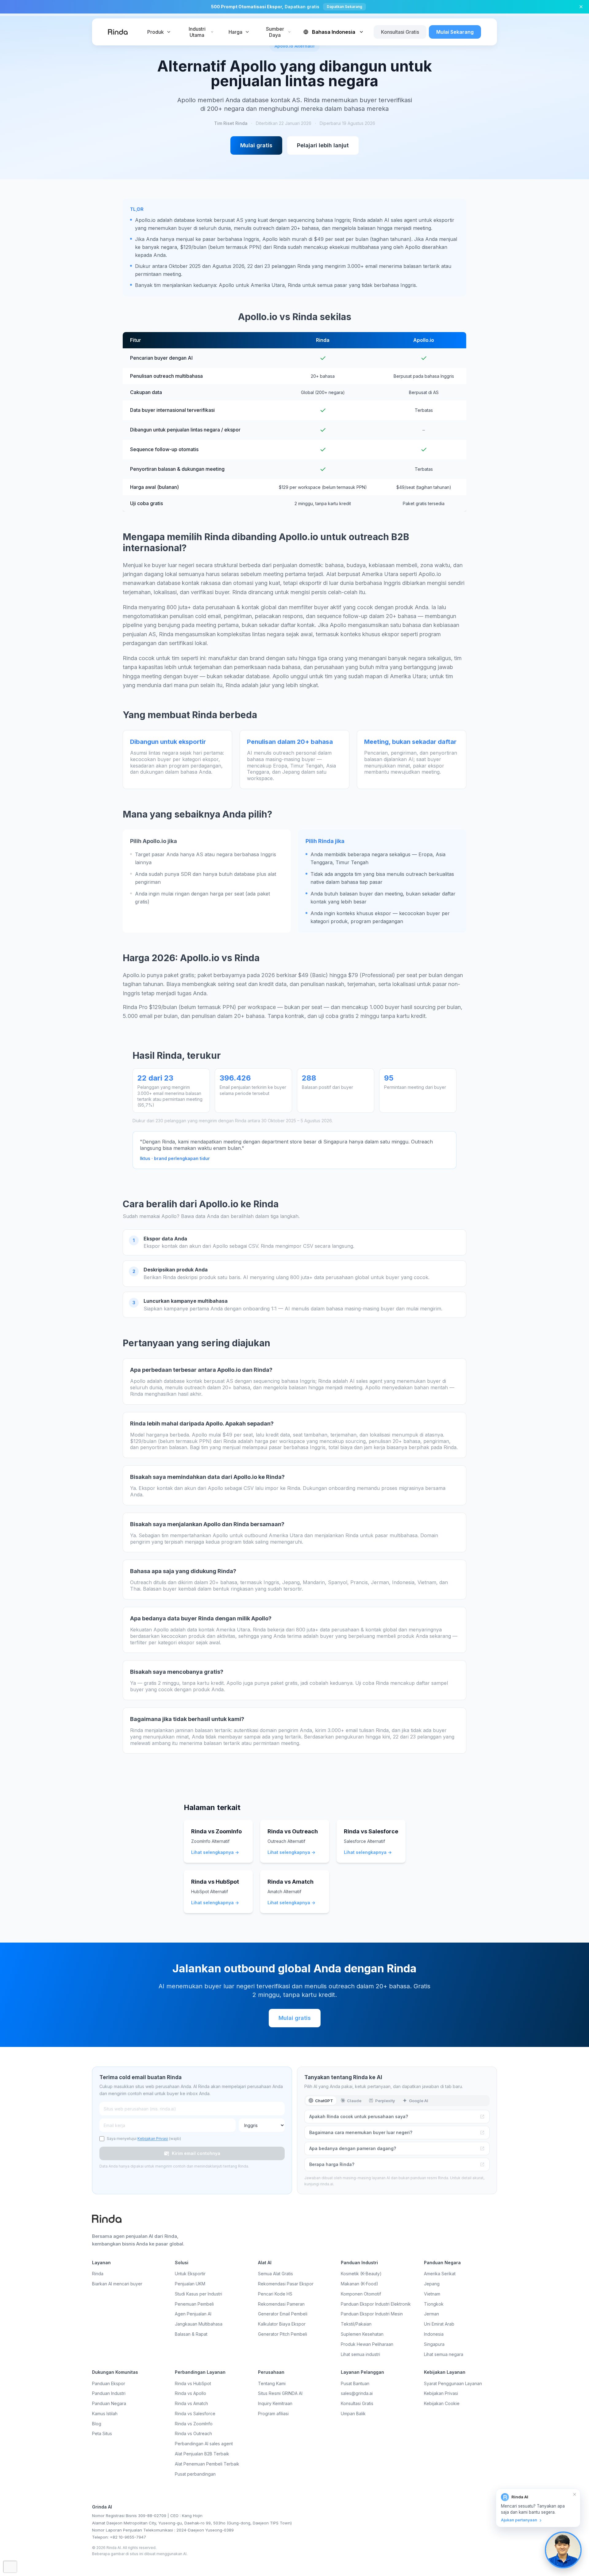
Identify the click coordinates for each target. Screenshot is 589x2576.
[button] (538, 2508)
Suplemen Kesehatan (362, 2334)
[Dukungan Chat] (563, 2550)
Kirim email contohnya (192, 2153)
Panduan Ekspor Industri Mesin (372, 2314)
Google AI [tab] (419, 2101)
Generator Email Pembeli (283, 2314)
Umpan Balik (353, 2414)
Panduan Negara (109, 2403)
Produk (156, 32)
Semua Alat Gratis (275, 2274)
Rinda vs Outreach (193, 2433)
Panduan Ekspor (109, 2383)
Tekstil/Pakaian (356, 2324)
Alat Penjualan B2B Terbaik (202, 2454)
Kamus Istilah (105, 2414)
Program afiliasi (273, 2414)
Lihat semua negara (444, 2354)
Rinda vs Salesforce (195, 2414)
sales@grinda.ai (357, 2393)
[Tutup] (581, 7)
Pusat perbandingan (195, 2474)
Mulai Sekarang (455, 32)
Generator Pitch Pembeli (283, 2334)
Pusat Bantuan (355, 2383)
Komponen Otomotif (361, 2294)
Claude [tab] (354, 2101)
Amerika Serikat (440, 2274)
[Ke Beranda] (118, 32)
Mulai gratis (256, 145)
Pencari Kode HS (275, 2294)
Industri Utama (197, 32)
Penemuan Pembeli (194, 2304)
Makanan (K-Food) (360, 2284)
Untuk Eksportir (190, 2274)
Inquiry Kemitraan (275, 2403)
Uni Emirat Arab (439, 2324)
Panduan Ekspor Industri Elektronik (376, 2304)
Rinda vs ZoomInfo (194, 2424)
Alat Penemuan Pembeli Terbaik (207, 2464)
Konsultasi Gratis (400, 32)
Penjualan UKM (190, 2284)
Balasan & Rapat (191, 2334)
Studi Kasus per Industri (198, 2294)
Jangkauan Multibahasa (199, 2324)
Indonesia (434, 2334)
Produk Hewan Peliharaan (367, 2344)
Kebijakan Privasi (153, 2139)
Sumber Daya (275, 32)
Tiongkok (434, 2304)
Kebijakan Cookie (442, 2403)
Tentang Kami (272, 2383)
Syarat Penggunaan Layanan (453, 2383)
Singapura (434, 2344)
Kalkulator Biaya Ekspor (282, 2324)
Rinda (98, 2274)
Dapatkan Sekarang (345, 7)
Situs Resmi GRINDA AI (280, 2393)
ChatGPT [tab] (324, 2101)
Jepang (432, 2284)
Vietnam (432, 2294)
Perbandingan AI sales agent (204, 2444)
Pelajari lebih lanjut (323, 145)
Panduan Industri (109, 2393)
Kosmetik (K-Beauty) (361, 2274)
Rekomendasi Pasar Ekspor (286, 2284)
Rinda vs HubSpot (193, 2383)
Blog (97, 2424)
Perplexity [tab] (385, 2101)
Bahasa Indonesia (334, 32)
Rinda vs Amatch (191, 2403)
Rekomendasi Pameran (281, 2304)
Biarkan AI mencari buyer (117, 2284)
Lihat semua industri (360, 2354)
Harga (235, 32)
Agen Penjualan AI (193, 2314)
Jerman (431, 2314)
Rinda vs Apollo (191, 2393)
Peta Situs (102, 2433)
